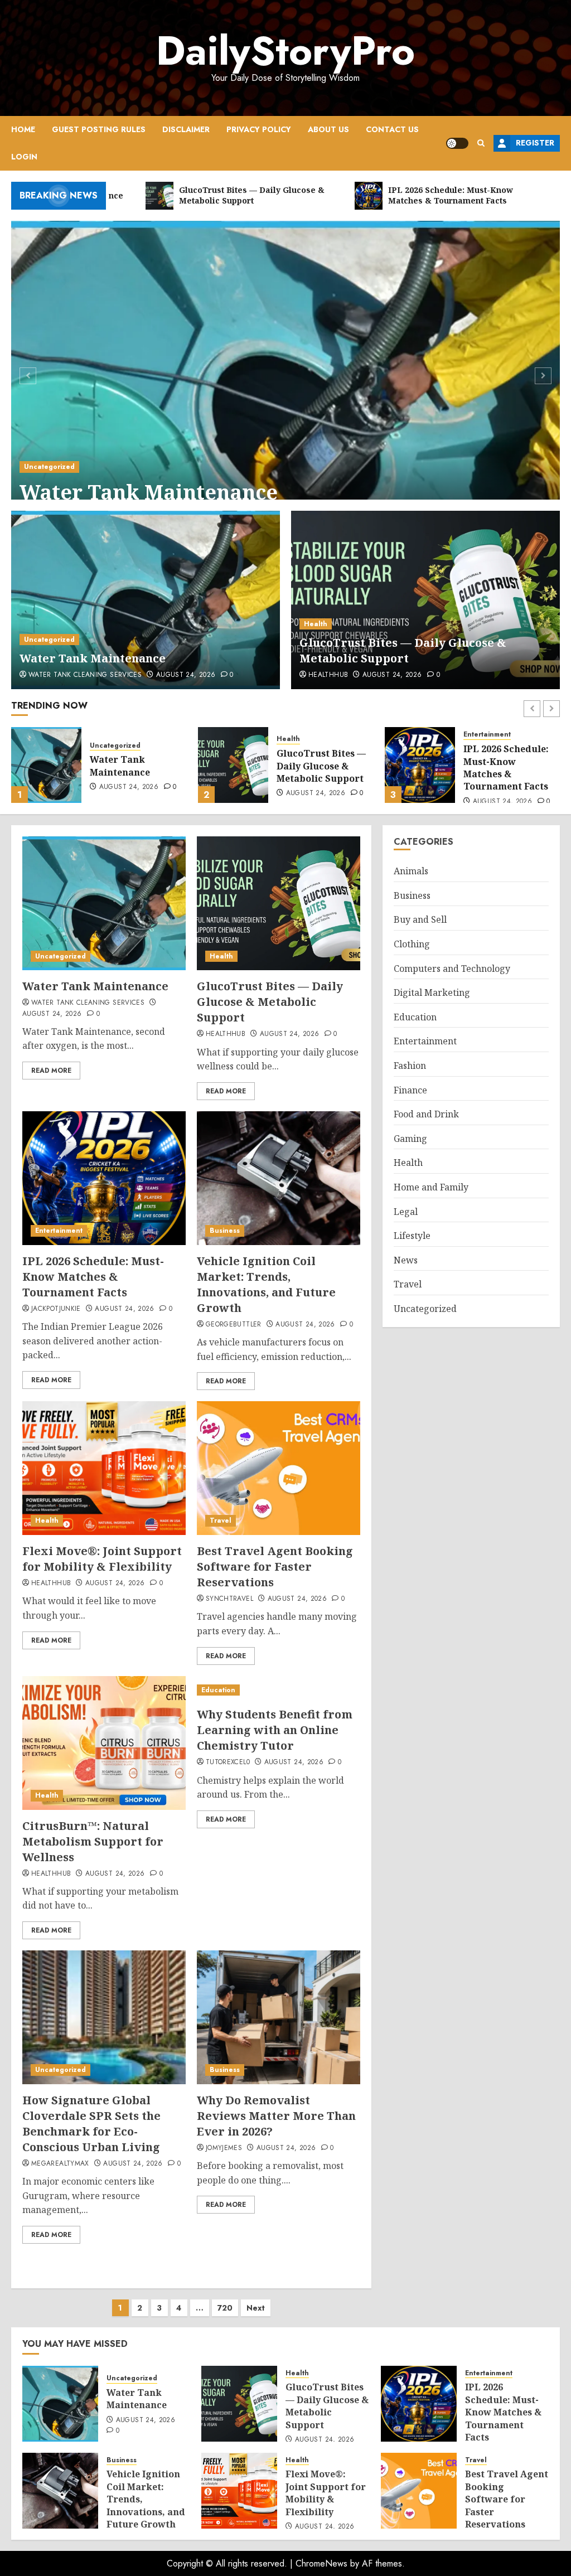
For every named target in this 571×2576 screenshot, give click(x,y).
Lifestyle (412, 1236)
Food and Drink (426, 1114)
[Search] (481, 143)
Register (535, 143)
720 (225, 2308)
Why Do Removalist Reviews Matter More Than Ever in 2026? (276, 2116)
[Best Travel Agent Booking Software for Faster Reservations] (279, 1468)
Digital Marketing (432, 992)
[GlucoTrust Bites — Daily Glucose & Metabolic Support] (425, 600)
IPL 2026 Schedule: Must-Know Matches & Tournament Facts (319, 768)
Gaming (410, 1139)
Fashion (410, 1066)
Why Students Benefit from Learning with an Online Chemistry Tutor (275, 1730)
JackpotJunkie (56, 1309)
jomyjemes (224, 2148)
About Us (328, 129)
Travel (221, 1521)
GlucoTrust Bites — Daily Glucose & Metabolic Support (403, 650)
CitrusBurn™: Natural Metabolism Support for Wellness (93, 1841)
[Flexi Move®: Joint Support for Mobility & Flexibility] (104, 1468)
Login (24, 157)
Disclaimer (186, 129)
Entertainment (300, 735)
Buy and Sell (420, 919)
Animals (411, 871)
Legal (406, 1212)
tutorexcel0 (228, 1762)
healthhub (328, 675)
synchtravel (229, 1599)
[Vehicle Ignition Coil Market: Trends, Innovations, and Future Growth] (420, 765)
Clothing (412, 944)
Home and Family (431, 1187)
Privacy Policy (259, 129)
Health (316, 624)
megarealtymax (60, 2164)
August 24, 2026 (186, 675)
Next (256, 2308)
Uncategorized (49, 467)
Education (218, 1690)
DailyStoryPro (285, 51)
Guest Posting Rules (99, 129)
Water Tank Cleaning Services (85, 675)
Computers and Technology (452, 969)
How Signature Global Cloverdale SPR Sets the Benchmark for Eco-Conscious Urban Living (91, 2124)
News (406, 1260)
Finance (410, 1090)
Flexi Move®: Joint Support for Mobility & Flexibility (102, 1559)
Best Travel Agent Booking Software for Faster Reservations (275, 1567)
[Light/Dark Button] (457, 143)
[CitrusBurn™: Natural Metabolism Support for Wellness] (104, 1743)
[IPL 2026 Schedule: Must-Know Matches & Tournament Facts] (233, 765)
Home (23, 129)
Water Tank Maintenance (149, 492)
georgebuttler (234, 1325)
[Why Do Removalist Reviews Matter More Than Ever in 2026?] (279, 2017)
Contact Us (392, 129)
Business (478, 735)
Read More (51, 1071)
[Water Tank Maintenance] (285, 374)
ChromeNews (321, 2563)
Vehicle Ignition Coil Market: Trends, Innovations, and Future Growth (266, 1284)
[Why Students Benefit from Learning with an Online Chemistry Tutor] (279, 1690)
